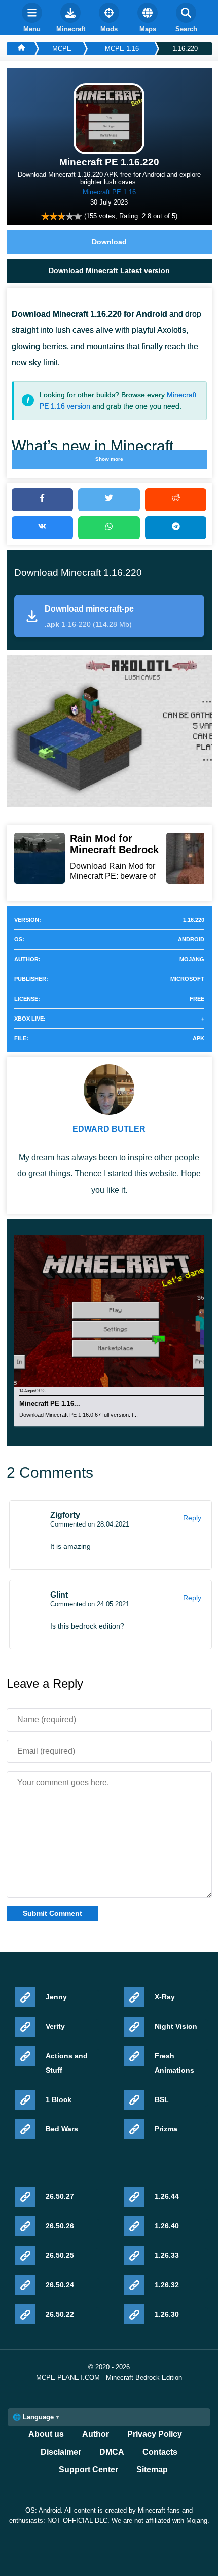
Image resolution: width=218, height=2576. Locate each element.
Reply (192, 1518)
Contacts (160, 2452)
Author (96, 2434)
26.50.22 (60, 2314)
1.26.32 (167, 2285)
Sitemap (152, 2470)
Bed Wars (62, 2129)
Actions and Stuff (67, 2063)
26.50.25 (60, 2255)
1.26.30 (167, 2314)
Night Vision (176, 2026)
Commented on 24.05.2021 (90, 1604)
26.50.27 (60, 2196)
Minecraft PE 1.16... (50, 1404)
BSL (162, 2099)
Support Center (88, 2470)
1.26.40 (167, 2226)
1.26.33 (167, 2255)
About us (46, 2434)
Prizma (166, 2129)
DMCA (112, 2452)
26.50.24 (60, 2285)
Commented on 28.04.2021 (90, 1524)
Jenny (56, 1997)
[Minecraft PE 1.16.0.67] (116, 1310)
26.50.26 (60, 2226)
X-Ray (165, 1997)
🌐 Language (33, 2417)
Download (109, 242)
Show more (109, 459)
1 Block (59, 2099)
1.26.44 (167, 2196)
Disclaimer (61, 2452)
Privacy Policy (155, 2434)
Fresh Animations (174, 2063)
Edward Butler (109, 1129)
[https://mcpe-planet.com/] (21, 49)
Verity (55, 2026)
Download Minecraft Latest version (109, 270)
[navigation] (32, 18)
